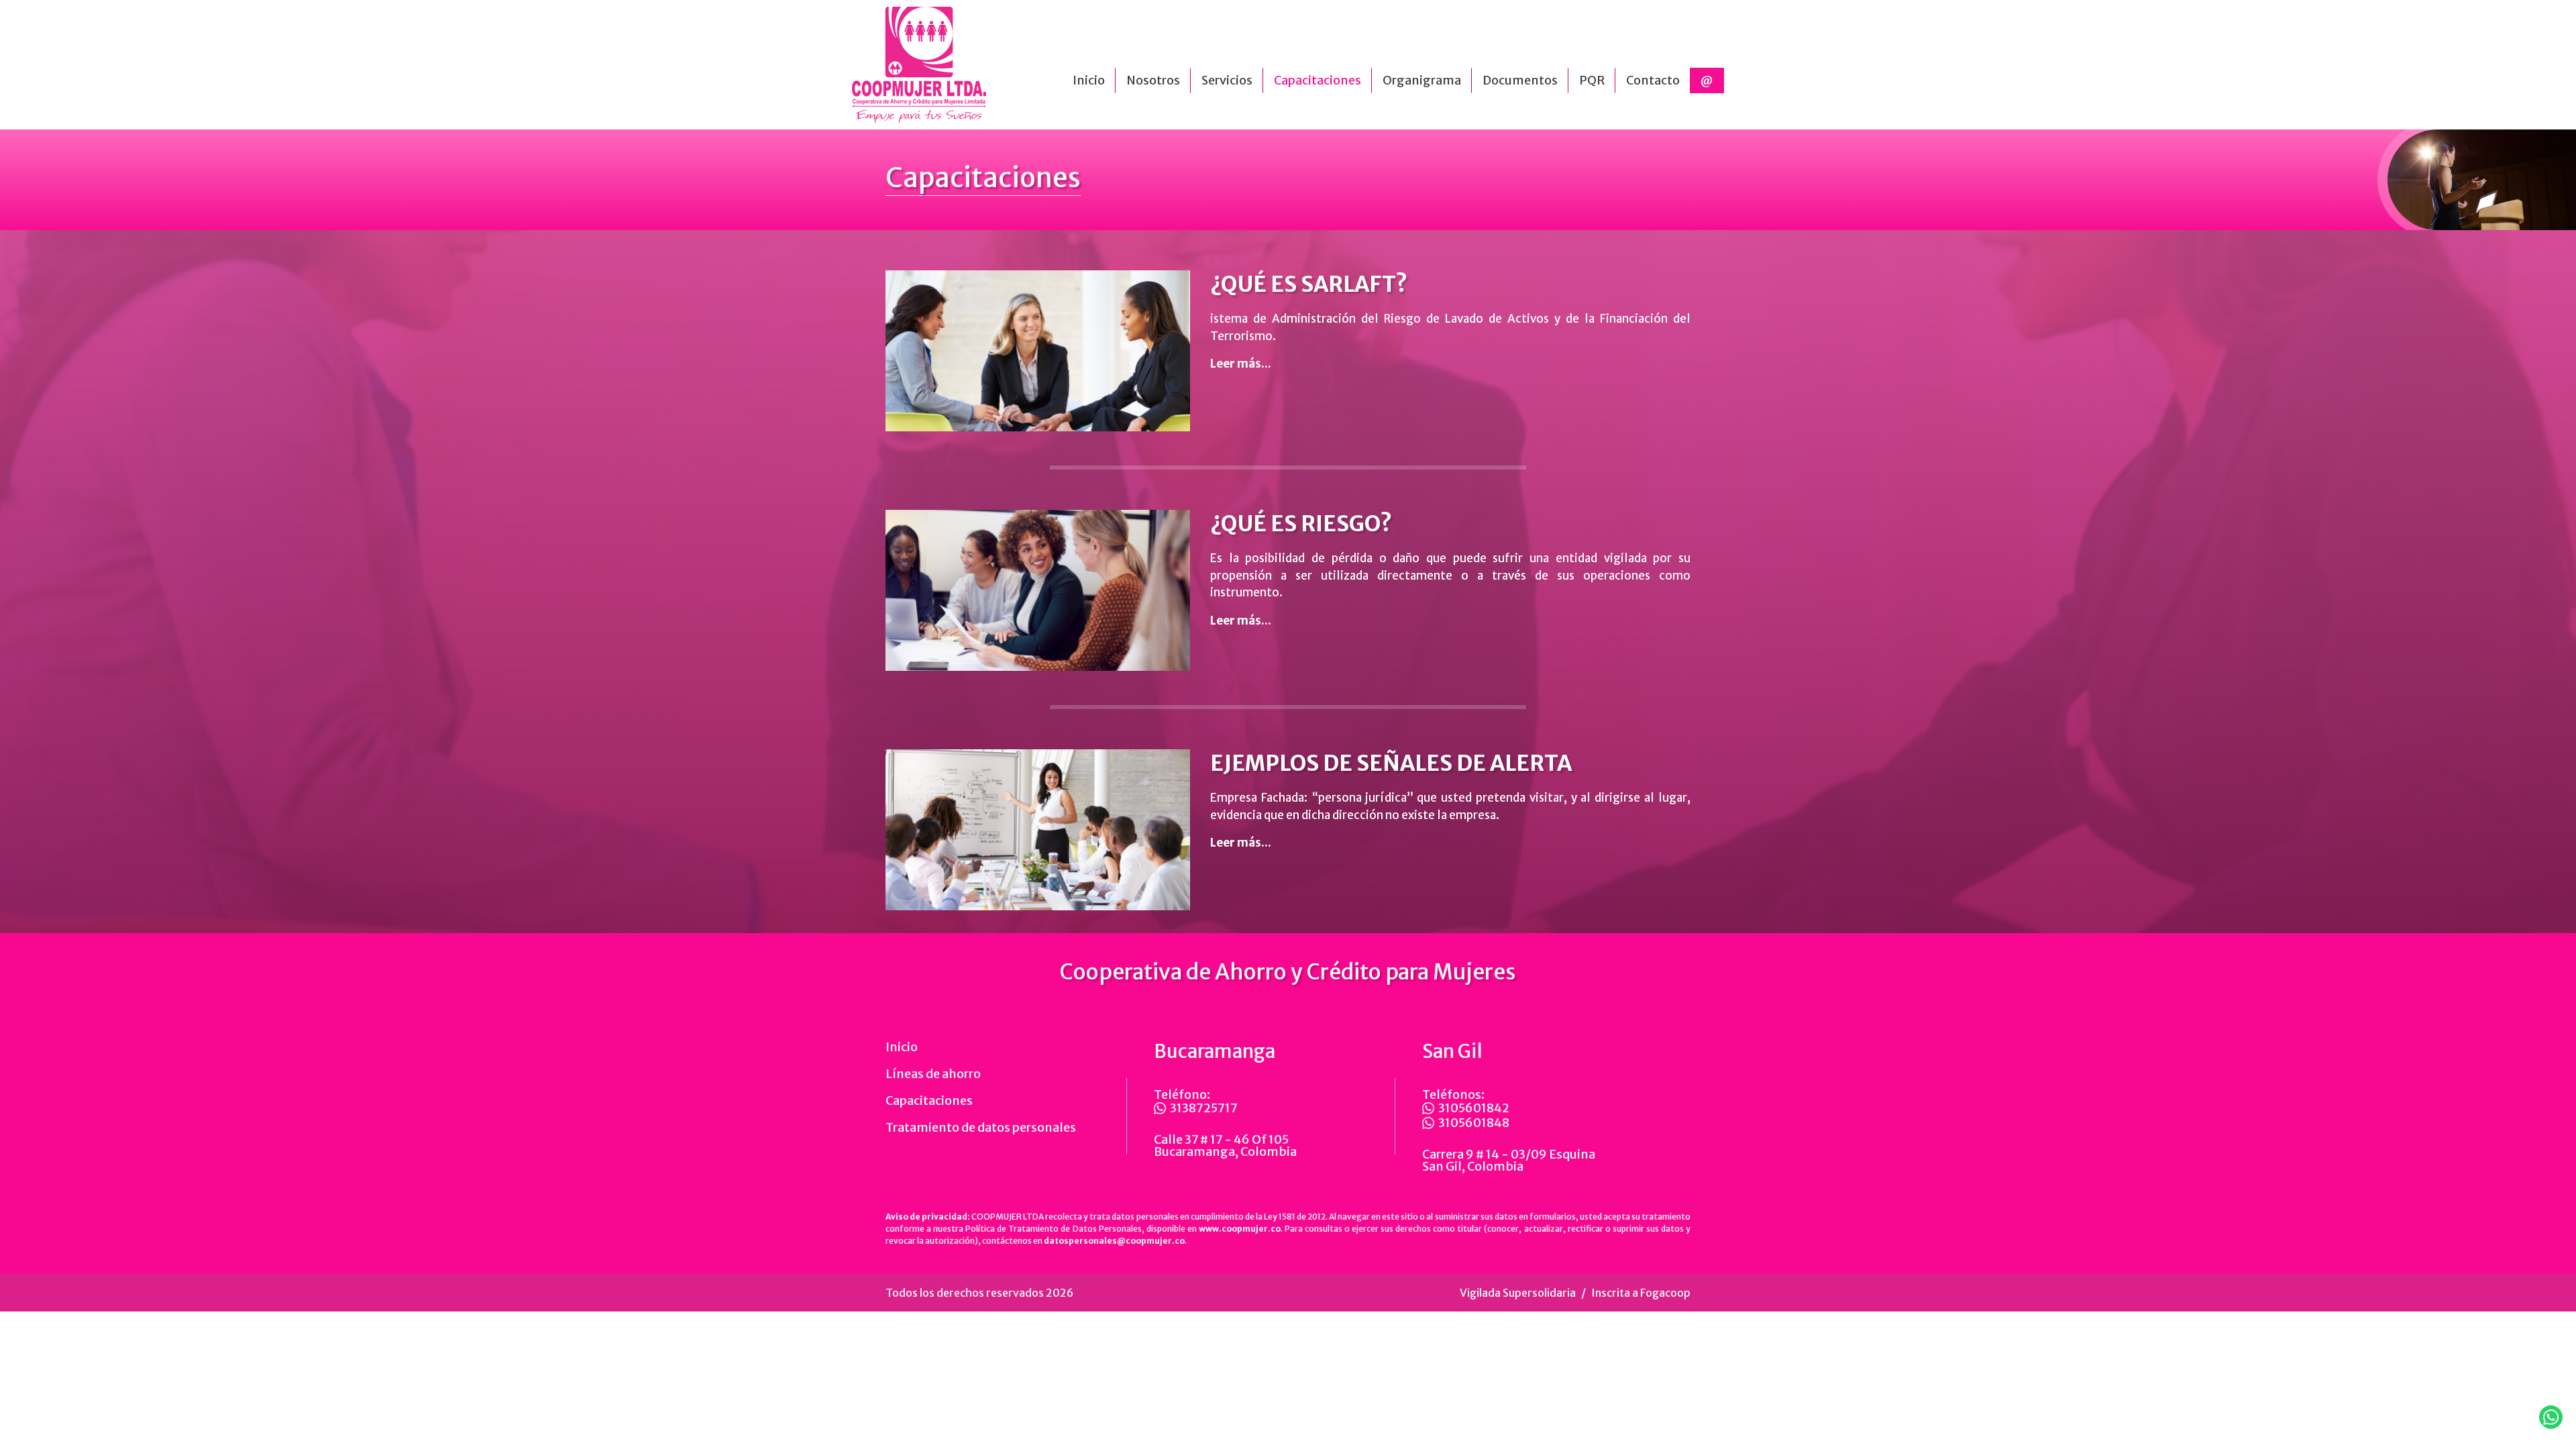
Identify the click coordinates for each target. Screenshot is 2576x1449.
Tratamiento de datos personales (981, 1127)
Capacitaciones (1318, 80)
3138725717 (1204, 1108)
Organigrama (1422, 80)
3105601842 (1474, 1108)
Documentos (1520, 80)
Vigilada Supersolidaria (1518, 1293)
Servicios (1227, 80)
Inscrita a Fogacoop (1641, 1293)
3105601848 (1474, 1123)
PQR (1592, 80)
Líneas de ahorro (933, 1074)
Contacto (1653, 80)
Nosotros (1153, 80)
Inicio (1089, 80)
